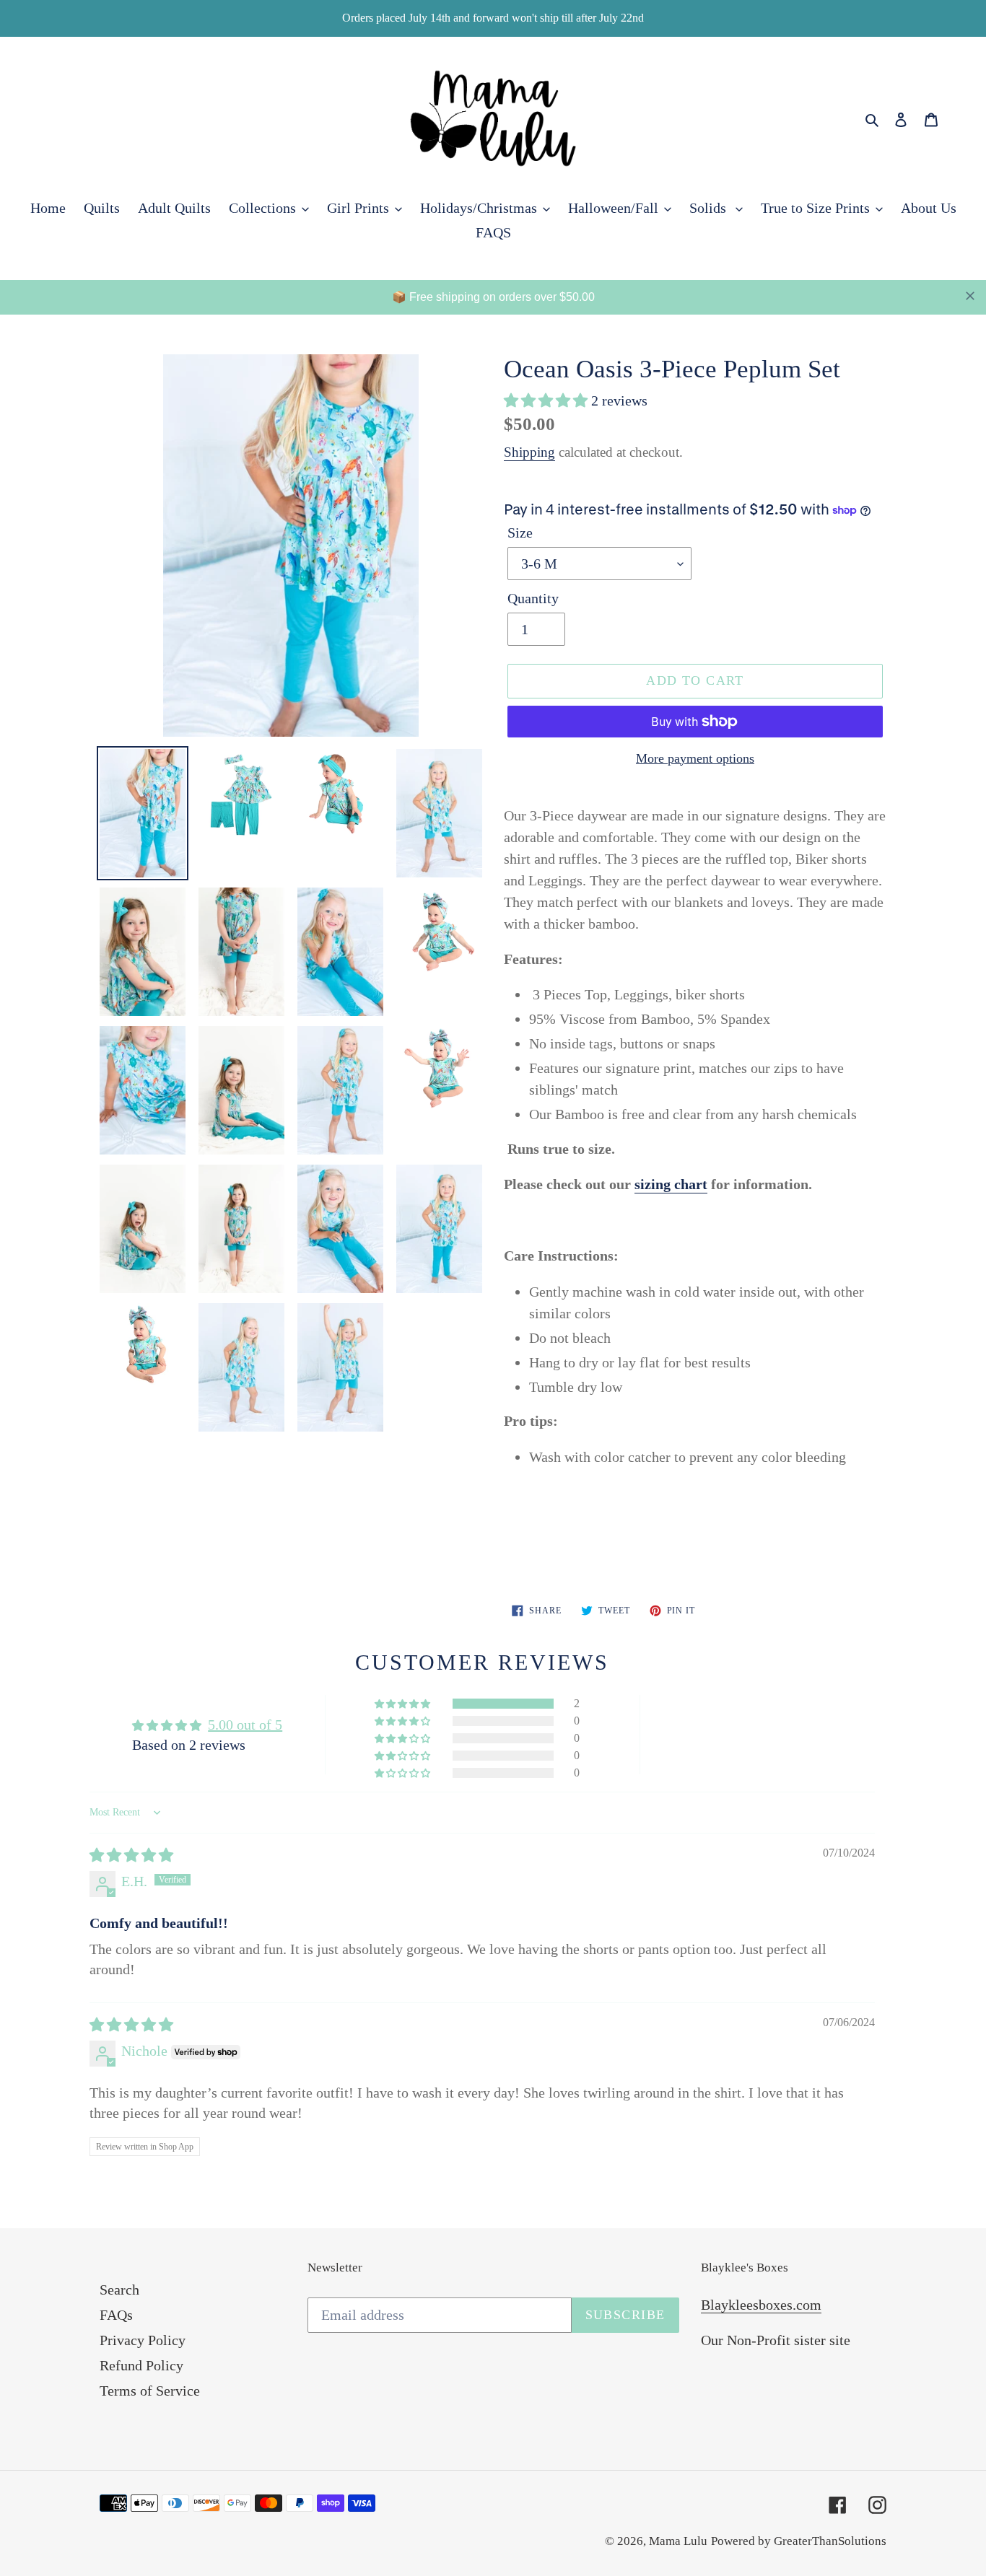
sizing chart (671, 1184)
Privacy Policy (143, 2340)
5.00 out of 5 (245, 1725)
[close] (970, 296)
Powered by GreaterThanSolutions (799, 2541)
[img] (131, 1855)
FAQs (116, 2315)
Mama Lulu (678, 2541)
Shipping (529, 452)
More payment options (695, 758)
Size (520, 533)
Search (119, 2290)
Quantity (533, 598)
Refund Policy (141, 2365)
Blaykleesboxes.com (761, 2305)
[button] (547, 400)
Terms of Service (150, 2391)
